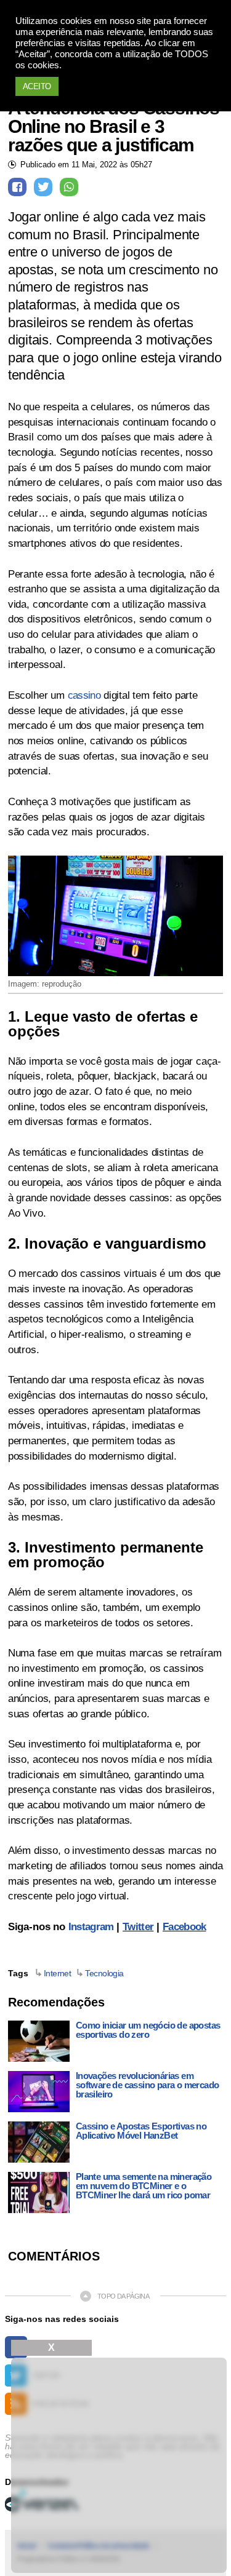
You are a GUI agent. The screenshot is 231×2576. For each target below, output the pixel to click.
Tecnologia (104, 1973)
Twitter (138, 1927)
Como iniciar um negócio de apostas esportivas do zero (148, 2030)
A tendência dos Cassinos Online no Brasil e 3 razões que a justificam (114, 127)
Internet (58, 1973)
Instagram (91, 1927)
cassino (84, 695)
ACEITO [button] (37, 86)
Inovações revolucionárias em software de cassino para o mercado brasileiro (148, 2085)
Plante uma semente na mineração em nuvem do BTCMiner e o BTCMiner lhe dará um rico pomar (144, 2186)
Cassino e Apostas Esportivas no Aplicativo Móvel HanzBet (141, 2131)
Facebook (184, 1927)
